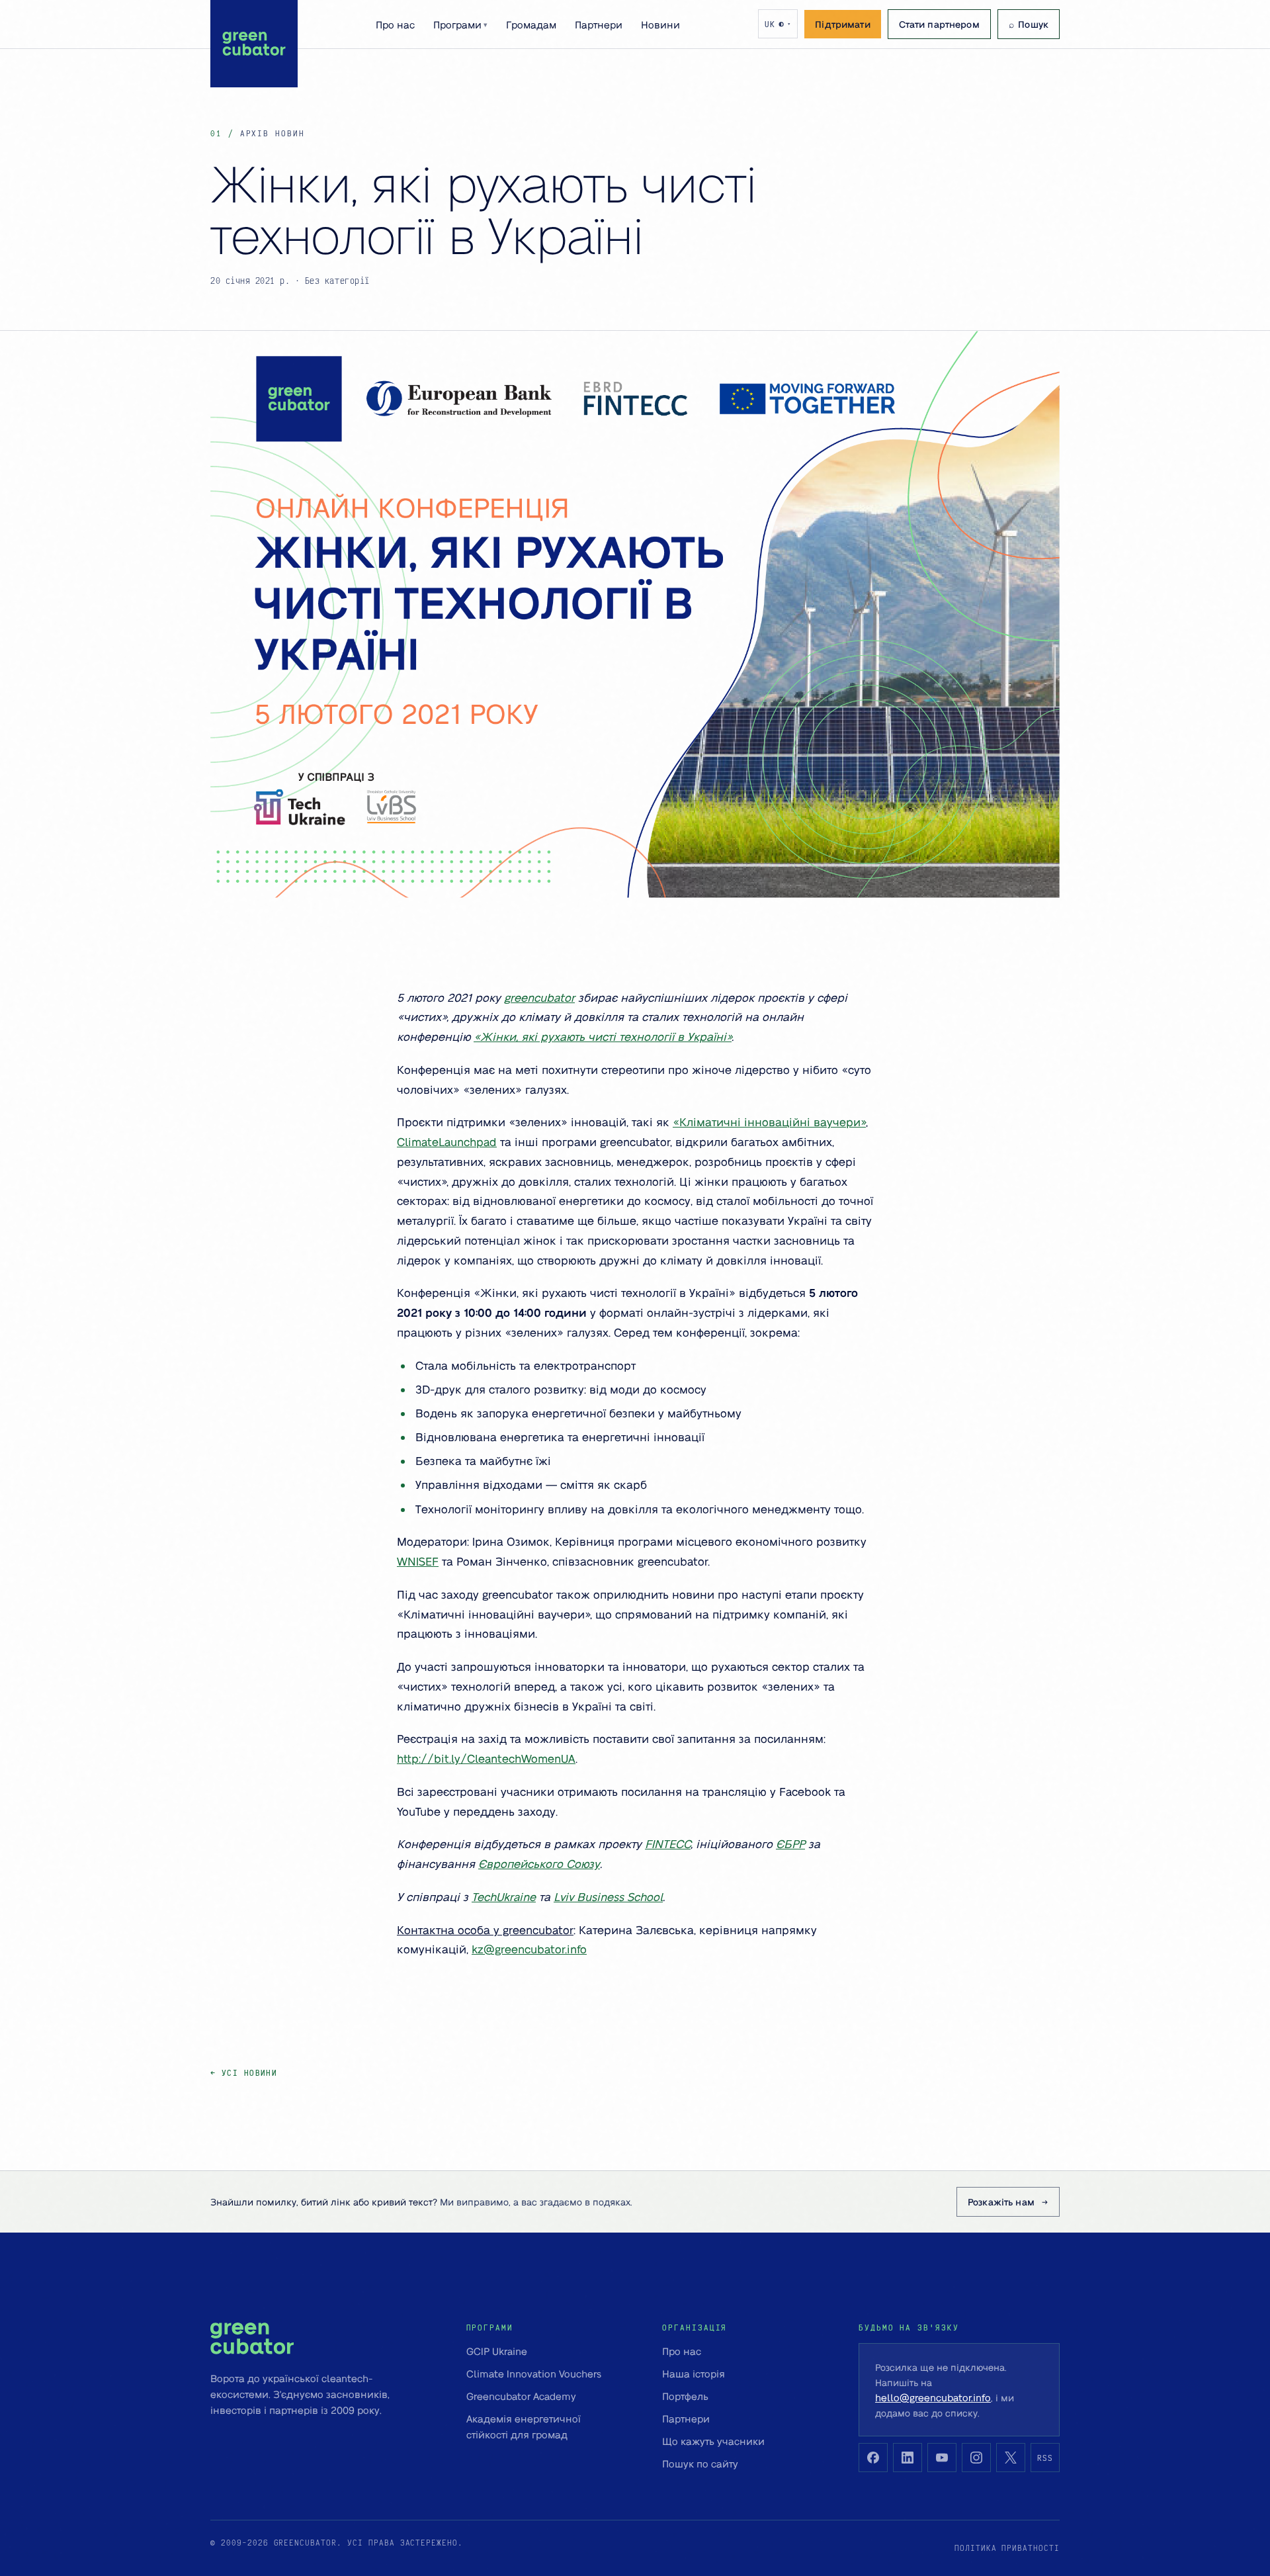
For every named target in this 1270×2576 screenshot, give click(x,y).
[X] (1011, 2458)
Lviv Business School (608, 1896)
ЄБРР (790, 1843)
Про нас (395, 24)
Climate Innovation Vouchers (534, 2374)
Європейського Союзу (539, 1863)
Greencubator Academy (521, 2396)
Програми (460, 24)
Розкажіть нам (1001, 2201)
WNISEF (418, 1561)
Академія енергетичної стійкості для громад (524, 2426)
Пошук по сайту (700, 2464)
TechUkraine (504, 1896)
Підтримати (842, 24)
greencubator (539, 997)
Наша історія (694, 2374)
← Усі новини (244, 2073)
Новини (660, 24)
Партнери (599, 24)
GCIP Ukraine (497, 2351)
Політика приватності (1007, 2548)
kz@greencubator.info (529, 1949)
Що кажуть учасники (713, 2441)
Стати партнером (939, 24)
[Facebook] (873, 2458)
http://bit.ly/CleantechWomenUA (486, 1758)
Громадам (531, 24)
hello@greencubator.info (933, 2397)
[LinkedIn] (908, 2458)
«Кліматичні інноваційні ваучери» (769, 1122)
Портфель (685, 2396)
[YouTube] (942, 2458)
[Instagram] (976, 2458)
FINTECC (668, 1843)
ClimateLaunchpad (447, 1141)
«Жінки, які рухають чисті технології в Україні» (603, 1036)
